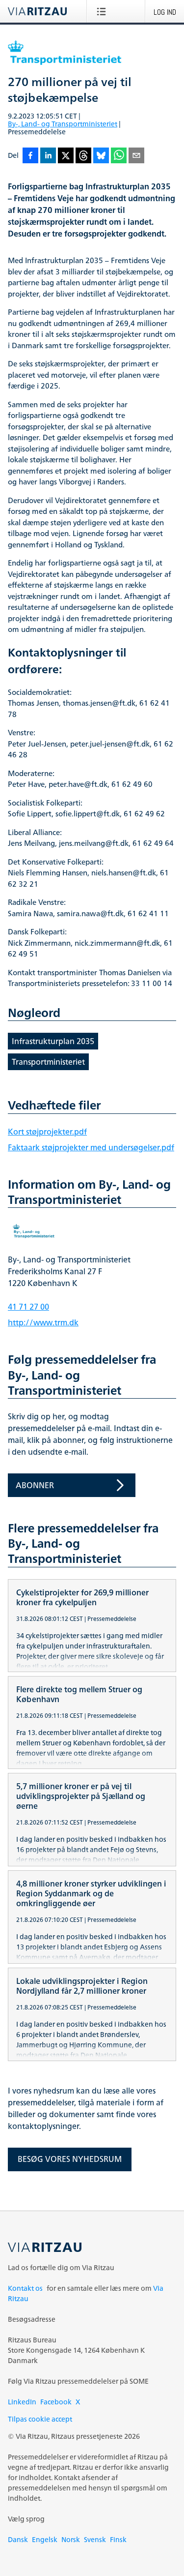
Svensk (95, 2539)
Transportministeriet (48, 1062)
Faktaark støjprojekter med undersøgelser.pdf (91, 1147)
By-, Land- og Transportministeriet (63, 124)
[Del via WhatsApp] (119, 156)
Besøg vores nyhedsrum (70, 2159)
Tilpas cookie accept (40, 2419)
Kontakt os (25, 2288)
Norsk (71, 2539)
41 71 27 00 (28, 1307)
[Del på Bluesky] (101, 156)
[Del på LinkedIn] (48, 156)
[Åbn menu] (103, 11)
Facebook (56, 2402)
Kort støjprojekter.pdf (47, 1132)
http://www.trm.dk (43, 1322)
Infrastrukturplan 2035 (53, 1041)
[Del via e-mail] (136, 156)
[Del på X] (66, 156)
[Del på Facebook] (30, 156)
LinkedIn (22, 2402)
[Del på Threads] (83, 156)
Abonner (35, 1485)
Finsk (118, 2539)
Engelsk (45, 2539)
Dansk (18, 2539)
